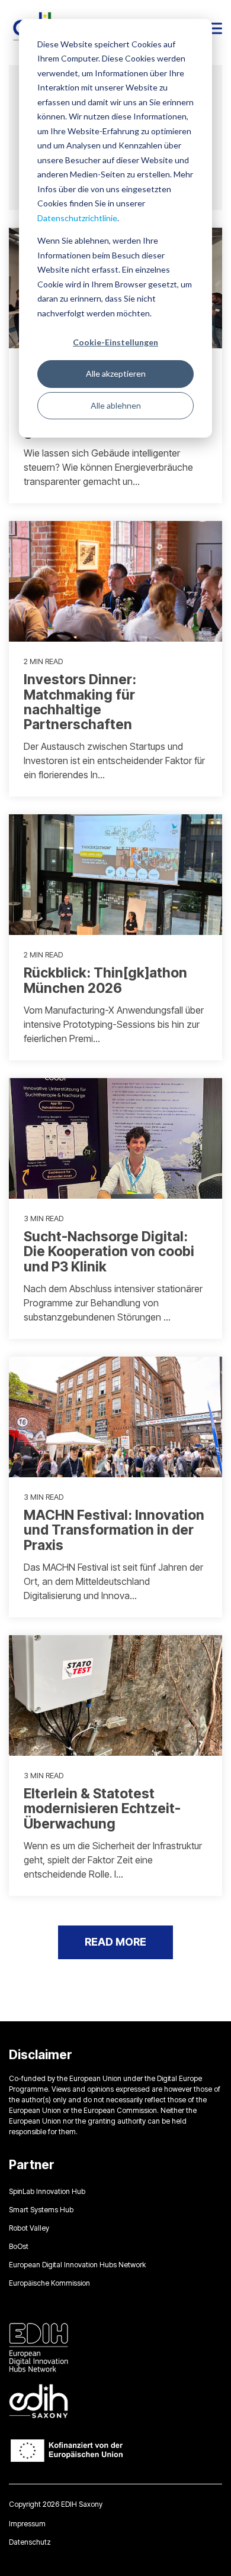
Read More (115, 1942)
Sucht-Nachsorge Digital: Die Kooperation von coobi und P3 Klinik (109, 1252)
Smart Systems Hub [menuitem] (41, 2210)
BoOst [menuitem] (19, 2246)
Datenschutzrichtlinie (77, 218)
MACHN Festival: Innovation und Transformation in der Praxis (114, 1530)
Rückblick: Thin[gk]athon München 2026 (105, 980)
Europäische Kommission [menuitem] (49, 2283)
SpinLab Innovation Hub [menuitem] (47, 2191)
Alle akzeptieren (116, 373)
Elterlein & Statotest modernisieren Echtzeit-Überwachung (102, 1809)
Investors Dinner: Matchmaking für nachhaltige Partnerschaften (80, 702)
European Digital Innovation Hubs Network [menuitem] (77, 2265)
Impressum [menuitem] (27, 2524)
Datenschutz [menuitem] (30, 2542)
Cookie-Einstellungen (115, 342)
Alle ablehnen (116, 405)
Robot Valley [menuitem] (29, 2228)
